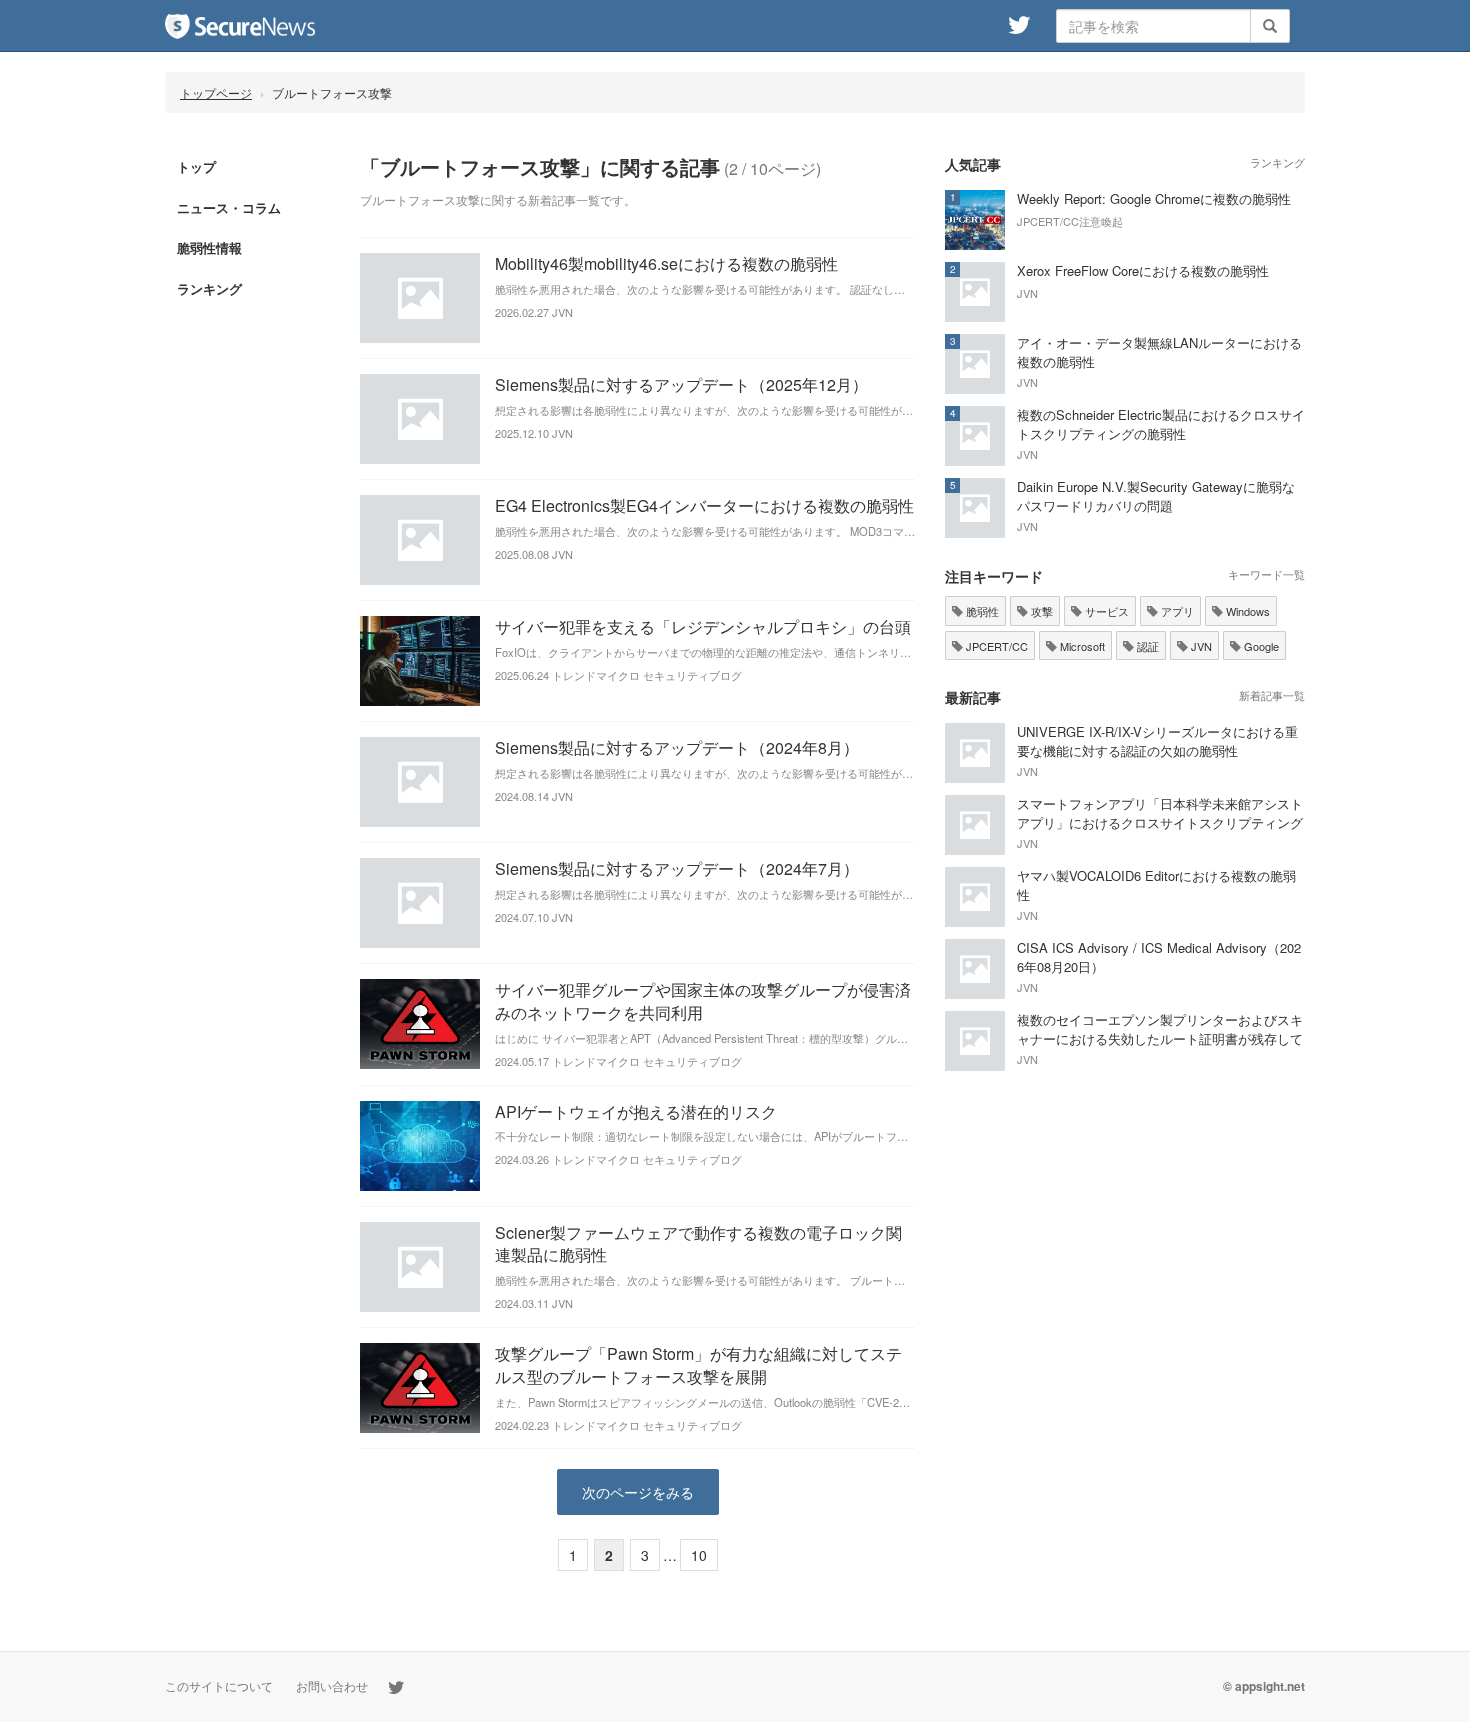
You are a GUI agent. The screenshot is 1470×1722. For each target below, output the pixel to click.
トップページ (216, 92)
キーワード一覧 (1266, 574)
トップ (196, 166)
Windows (1246, 611)
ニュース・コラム (229, 207)
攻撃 (1040, 611)
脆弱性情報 (209, 247)
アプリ (1176, 611)
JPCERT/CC (995, 646)
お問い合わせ (332, 1685)
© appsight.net (1264, 1686)
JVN (1200, 646)
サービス (1105, 611)
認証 (1146, 646)
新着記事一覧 (1272, 695)
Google (1260, 646)
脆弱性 (981, 611)
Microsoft (1081, 646)
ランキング (209, 288)
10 (699, 1555)
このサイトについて (219, 1685)
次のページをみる (638, 1492)
